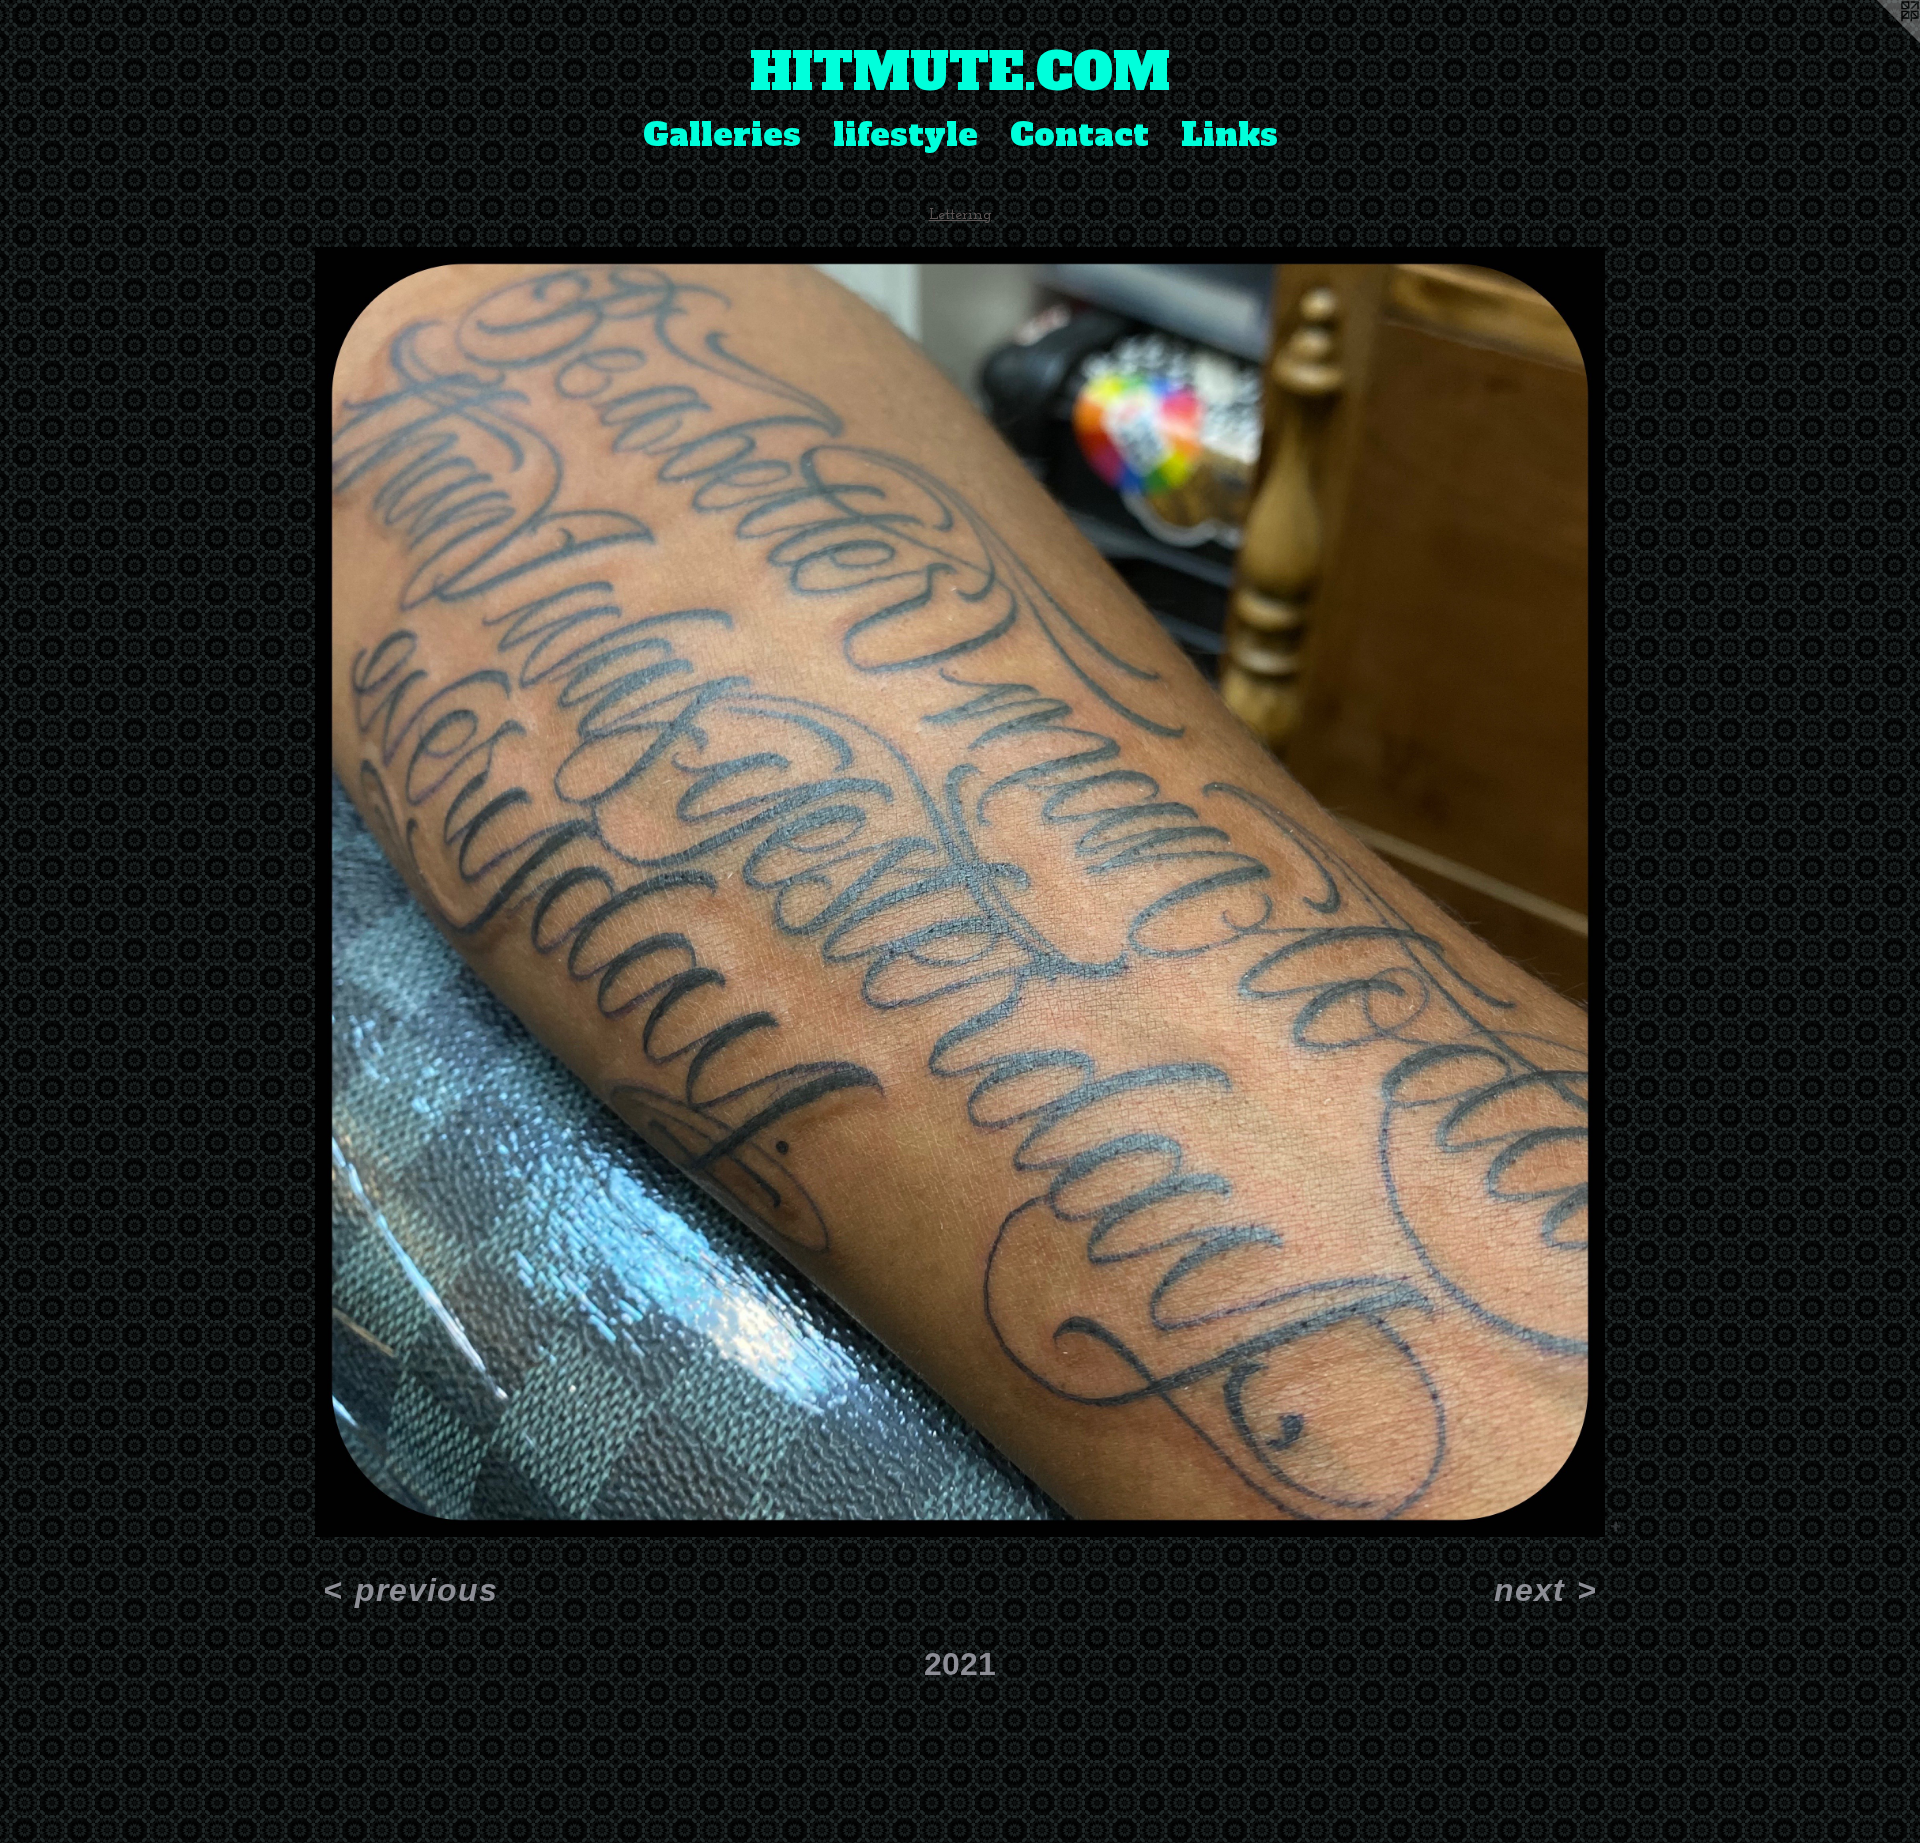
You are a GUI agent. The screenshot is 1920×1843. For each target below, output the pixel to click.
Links (1229, 135)
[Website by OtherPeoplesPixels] (1880, 40)
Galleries (722, 135)
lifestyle (905, 135)
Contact (1079, 135)
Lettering (960, 215)
